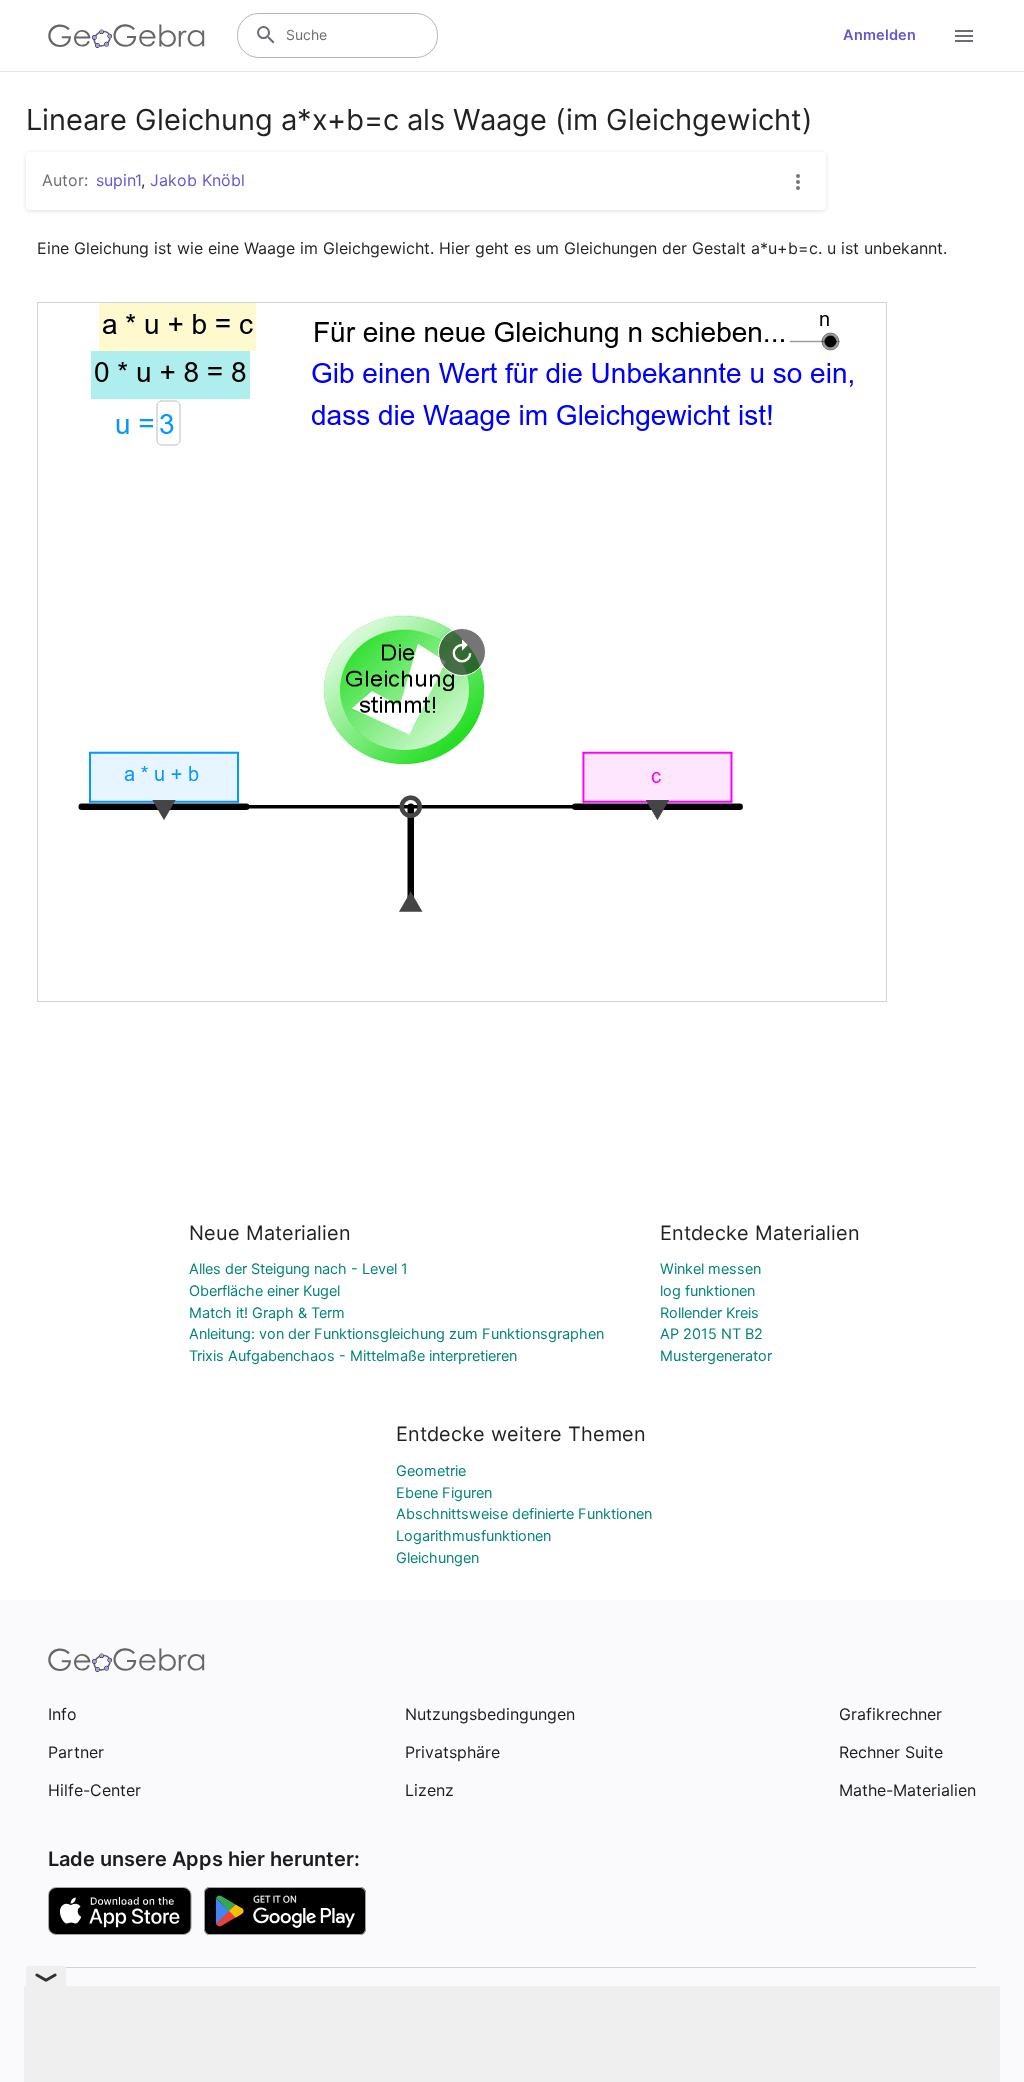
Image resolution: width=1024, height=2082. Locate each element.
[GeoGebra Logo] (126, 36)
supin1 (118, 180)
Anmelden (879, 35)
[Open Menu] (964, 36)
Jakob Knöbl (197, 180)
